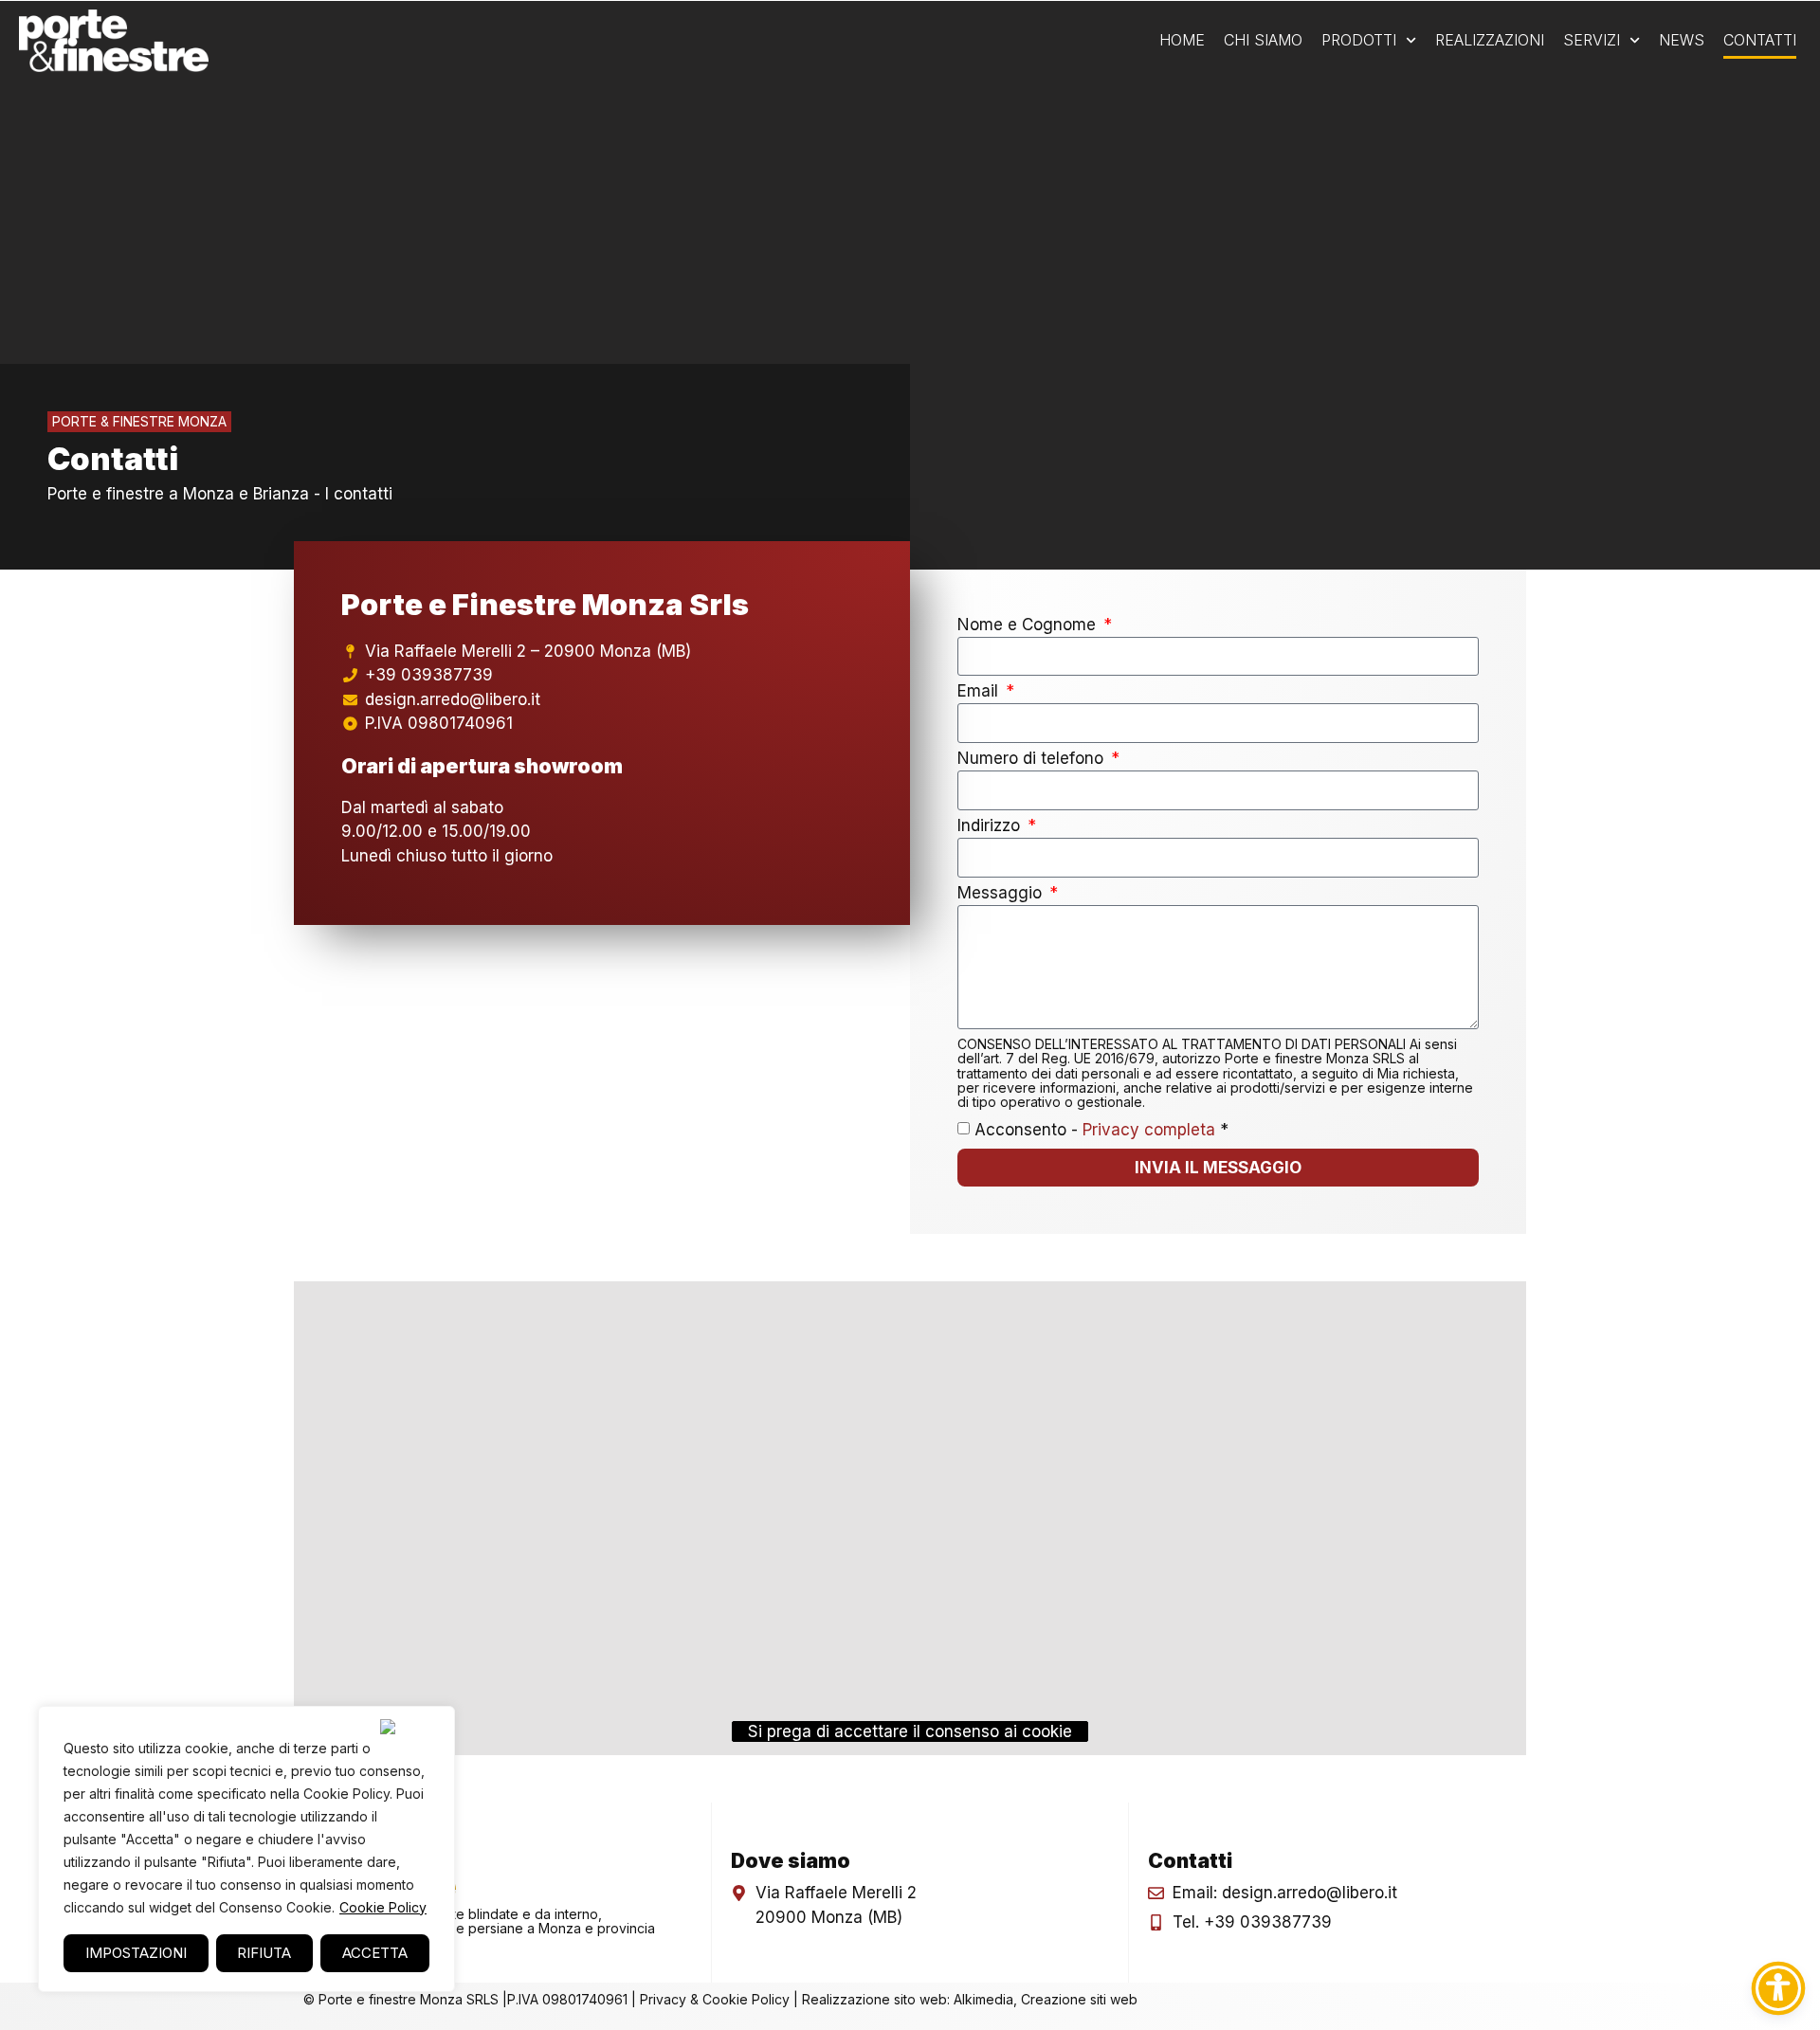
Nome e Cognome (1029, 625)
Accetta (375, 1953)
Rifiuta (264, 1953)
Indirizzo (991, 826)
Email (980, 692)
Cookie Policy (383, 1907)
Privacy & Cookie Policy (715, 1999)
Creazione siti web (1079, 1999)
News (1682, 40)
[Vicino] (411, 1727)
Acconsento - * (1101, 1130)
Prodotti (1359, 40)
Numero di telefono (1033, 759)
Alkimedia (983, 1999)
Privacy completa (1151, 1130)
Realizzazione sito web (874, 1999)
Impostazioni (136, 1953)
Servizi (1592, 40)
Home (1182, 40)
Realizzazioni (1490, 40)
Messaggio (1002, 894)
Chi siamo (1263, 40)
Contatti (1760, 40)
